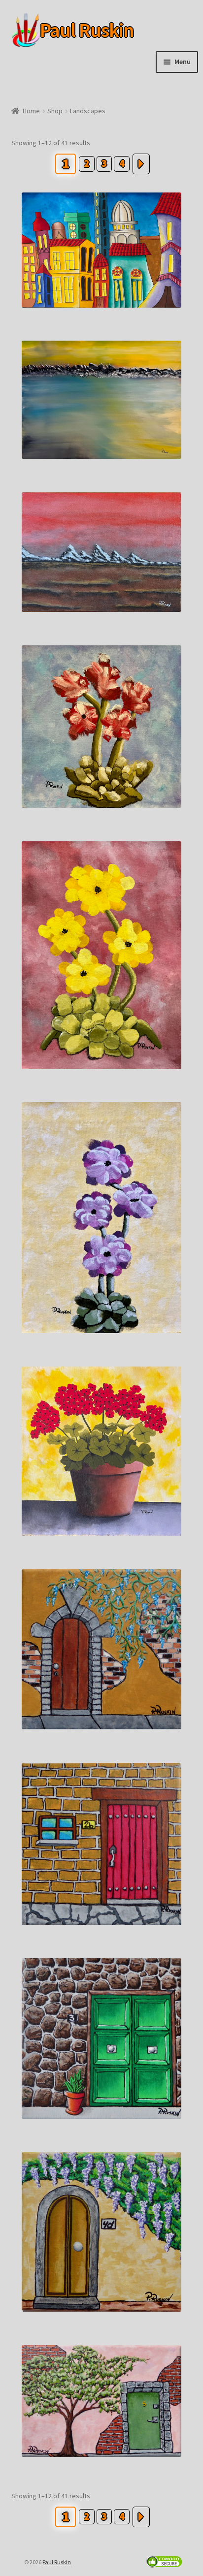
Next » (141, 164)
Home (31, 111)
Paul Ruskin (71, 30)
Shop (55, 111)
